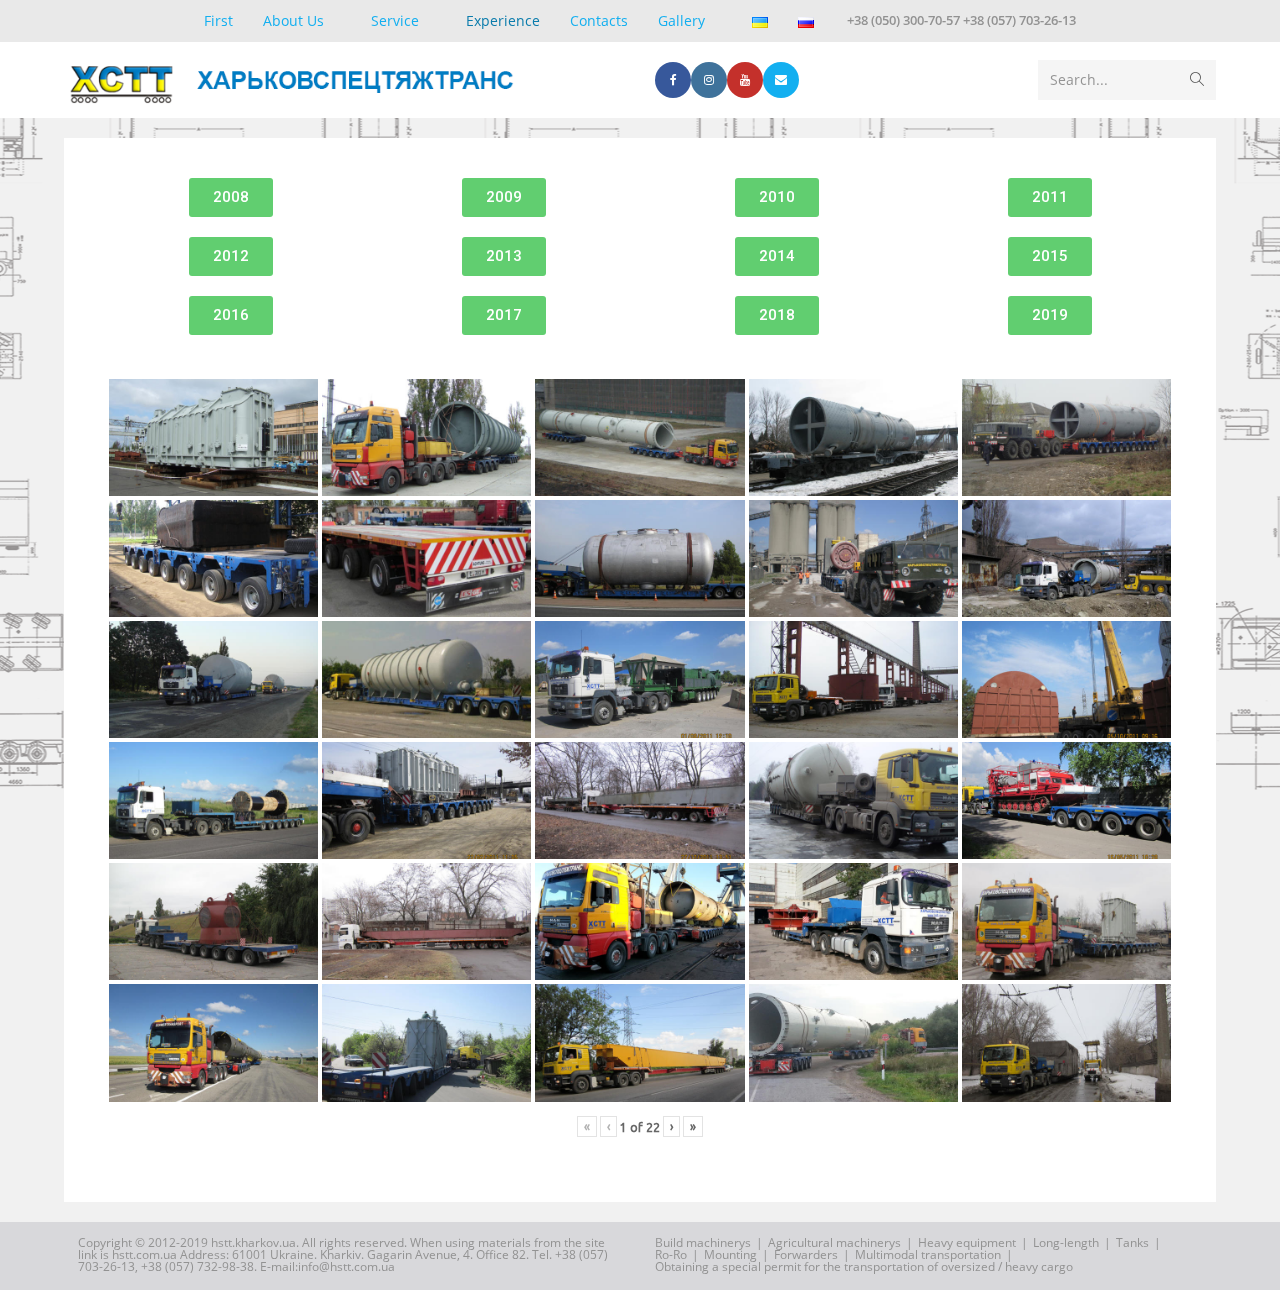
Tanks (1132, 1242)
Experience (503, 20)
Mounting (730, 1254)
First (218, 20)
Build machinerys (703, 1242)
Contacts (599, 20)
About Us (293, 20)
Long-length (1066, 1242)
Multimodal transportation (928, 1254)
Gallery (681, 20)
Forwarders (806, 1254)
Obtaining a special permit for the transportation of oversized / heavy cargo (864, 1266)
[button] (231, 197)
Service (395, 20)
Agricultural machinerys (834, 1242)
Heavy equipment (967, 1242)
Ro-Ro (671, 1254)
